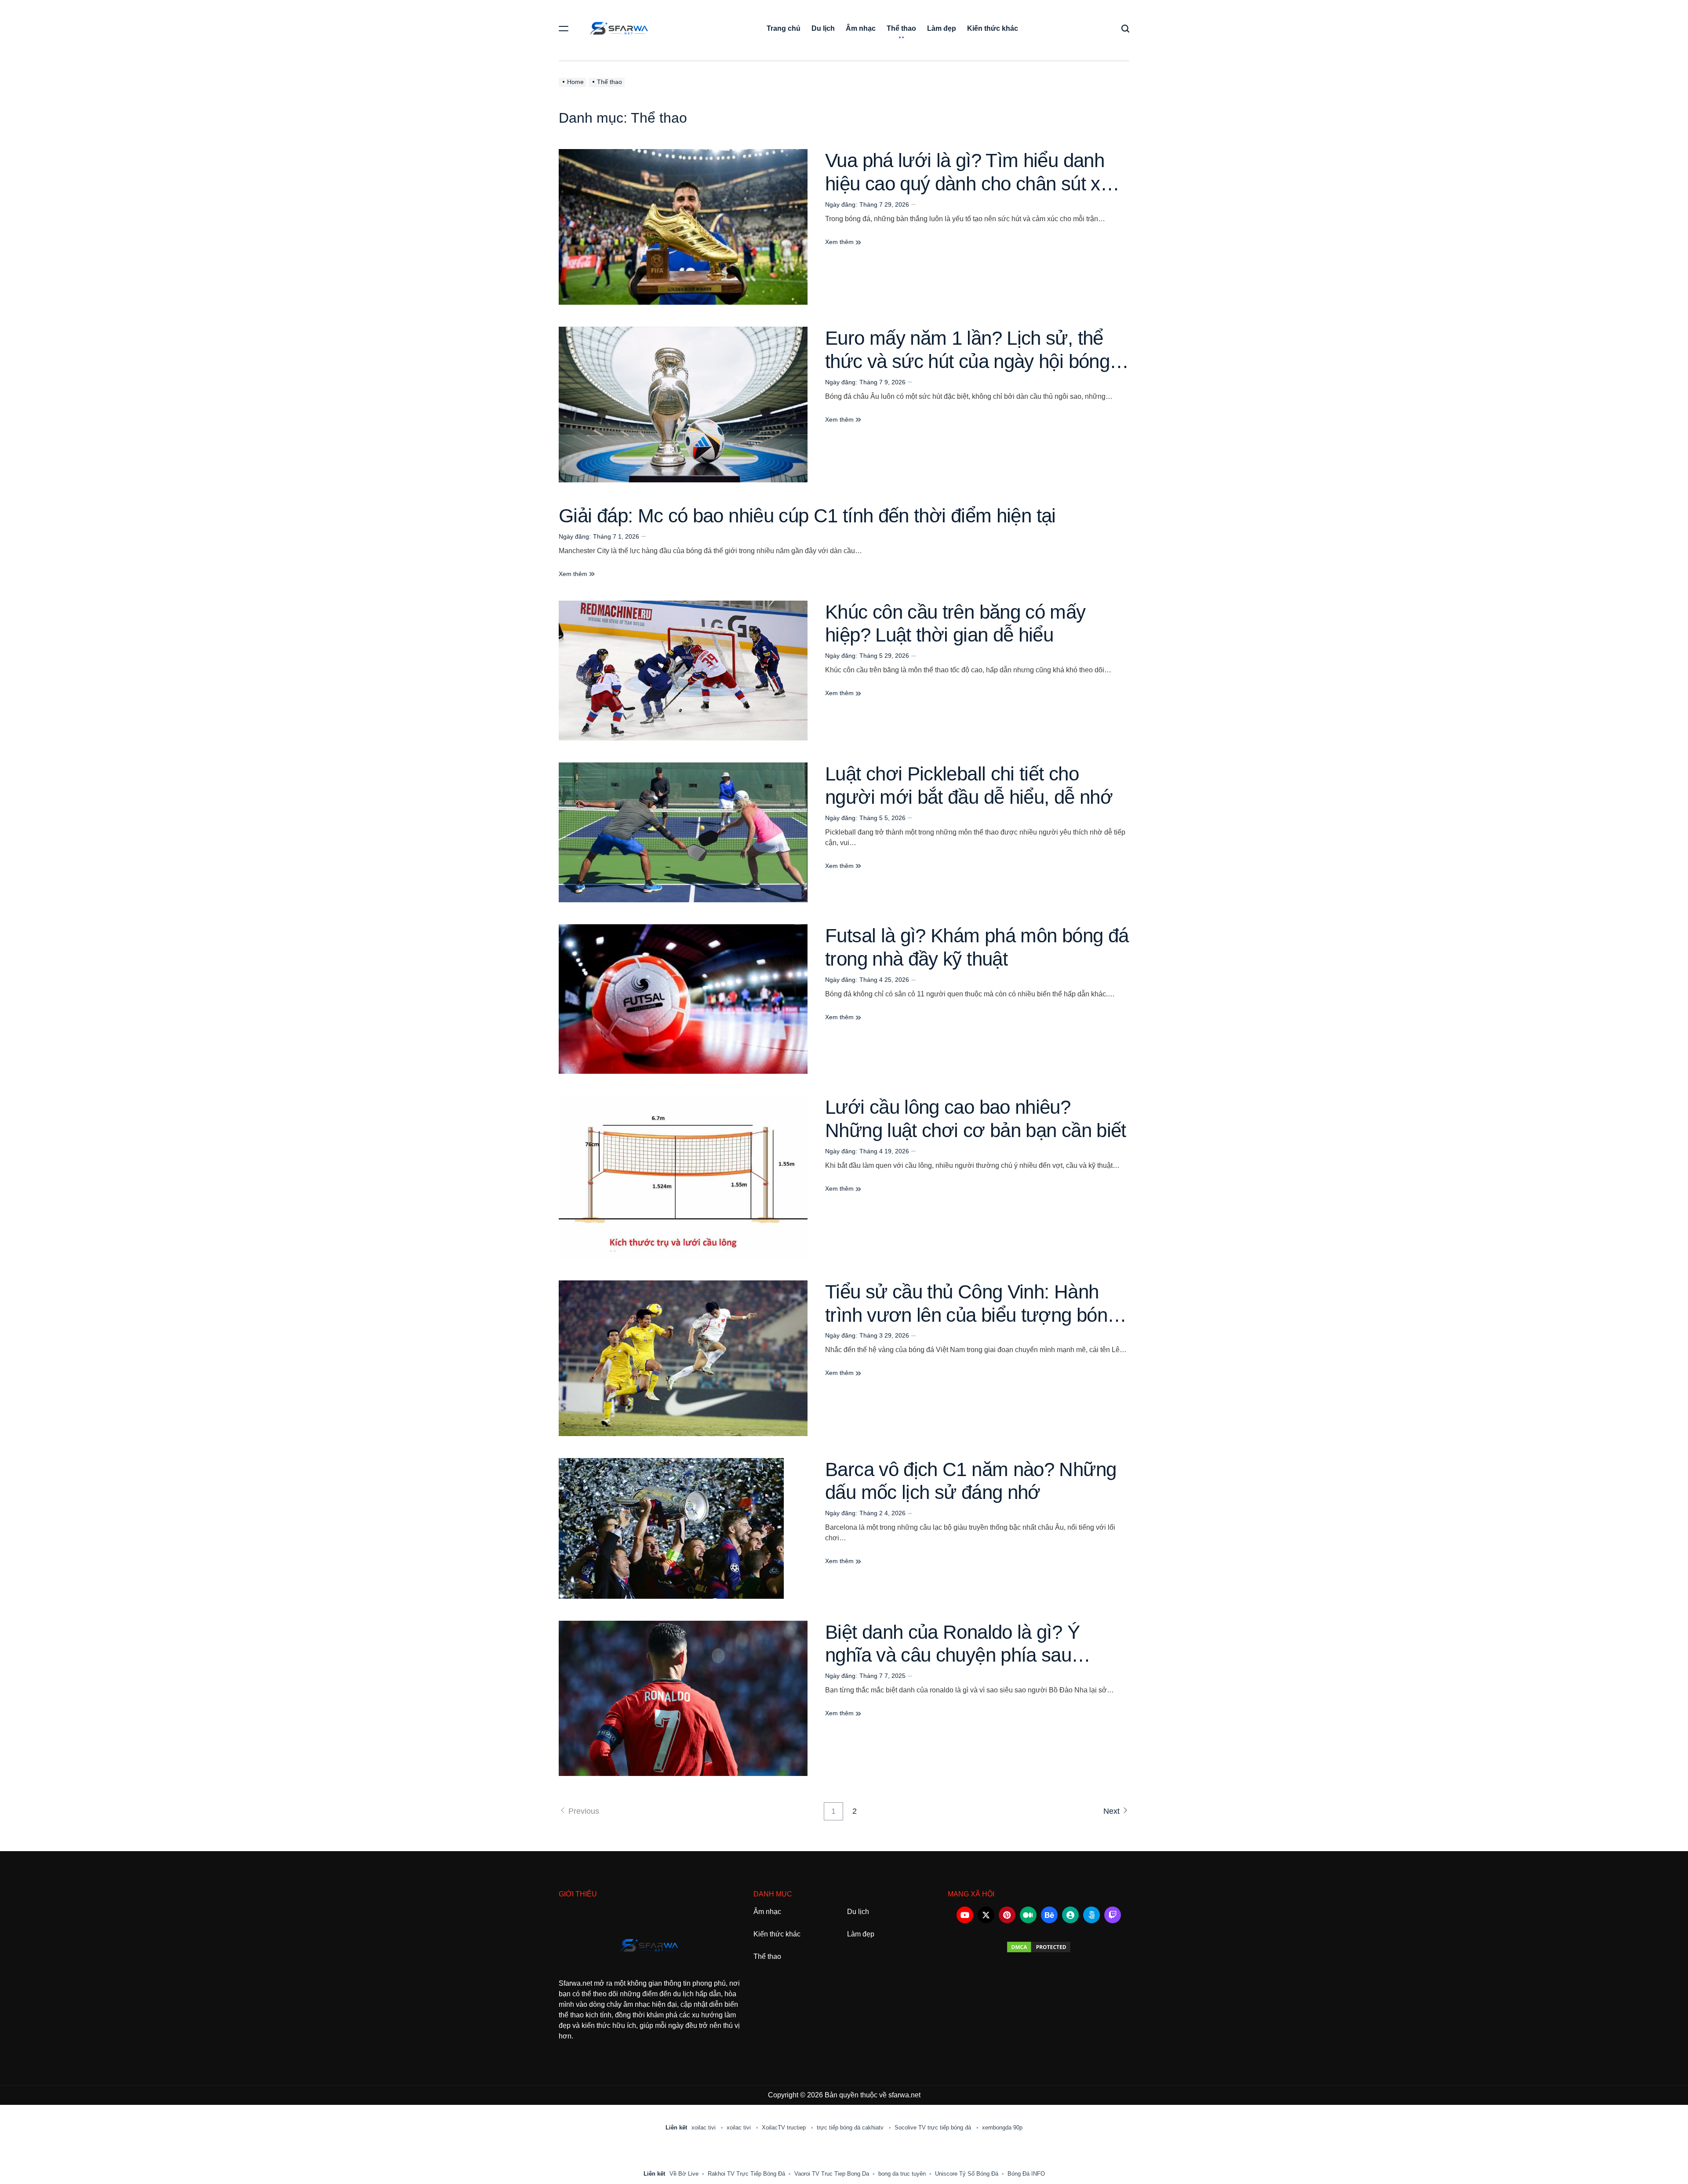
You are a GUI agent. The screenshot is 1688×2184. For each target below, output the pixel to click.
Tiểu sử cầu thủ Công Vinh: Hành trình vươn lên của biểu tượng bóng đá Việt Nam (971, 1315)
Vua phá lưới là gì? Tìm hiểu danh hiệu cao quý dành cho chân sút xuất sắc (975, 184)
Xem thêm (840, 242)
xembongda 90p (1002, 2127)
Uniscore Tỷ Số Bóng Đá (967, 2174)
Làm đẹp (942, 28)
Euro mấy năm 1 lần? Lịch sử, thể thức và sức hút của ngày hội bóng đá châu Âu (967, 361)
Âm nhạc (861, 28)
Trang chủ (784, 28)
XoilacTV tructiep (785, 2127)
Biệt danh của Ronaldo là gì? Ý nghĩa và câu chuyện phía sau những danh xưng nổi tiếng (952, 1655)
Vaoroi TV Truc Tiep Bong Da (832, 2174)
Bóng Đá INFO (1026, 2174)
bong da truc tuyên (902, 2174)
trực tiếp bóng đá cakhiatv (851, 2127)
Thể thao (901, 28)
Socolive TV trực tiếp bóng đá (934, 2127)
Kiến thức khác (993, 28)
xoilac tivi (704, 2127)
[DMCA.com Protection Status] (1039, 1947)
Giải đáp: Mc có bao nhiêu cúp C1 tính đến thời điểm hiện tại (807, 516)
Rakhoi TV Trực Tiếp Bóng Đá (746, 2174)
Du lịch (823, 28)
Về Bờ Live (684, 2174)
